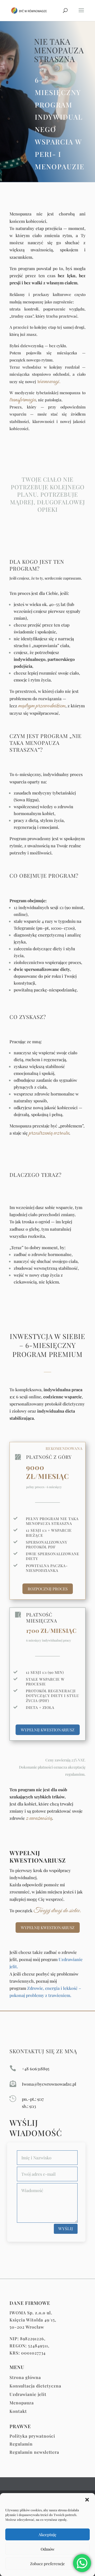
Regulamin (21, 2444)
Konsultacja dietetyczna (35, 2386)
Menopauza (22, 2403)
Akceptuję (47, 2535)
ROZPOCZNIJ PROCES (48, 1589)
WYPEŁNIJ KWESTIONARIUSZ (48, 1730)
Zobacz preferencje (47, 2564)
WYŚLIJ (66, 2229)
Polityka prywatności (32, 2436)
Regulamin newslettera (34, 2452)
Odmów (48, 2549)
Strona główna (25, 2377)
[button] (87, 2500)
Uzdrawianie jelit (28, 2394)
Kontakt (18, 2411)
